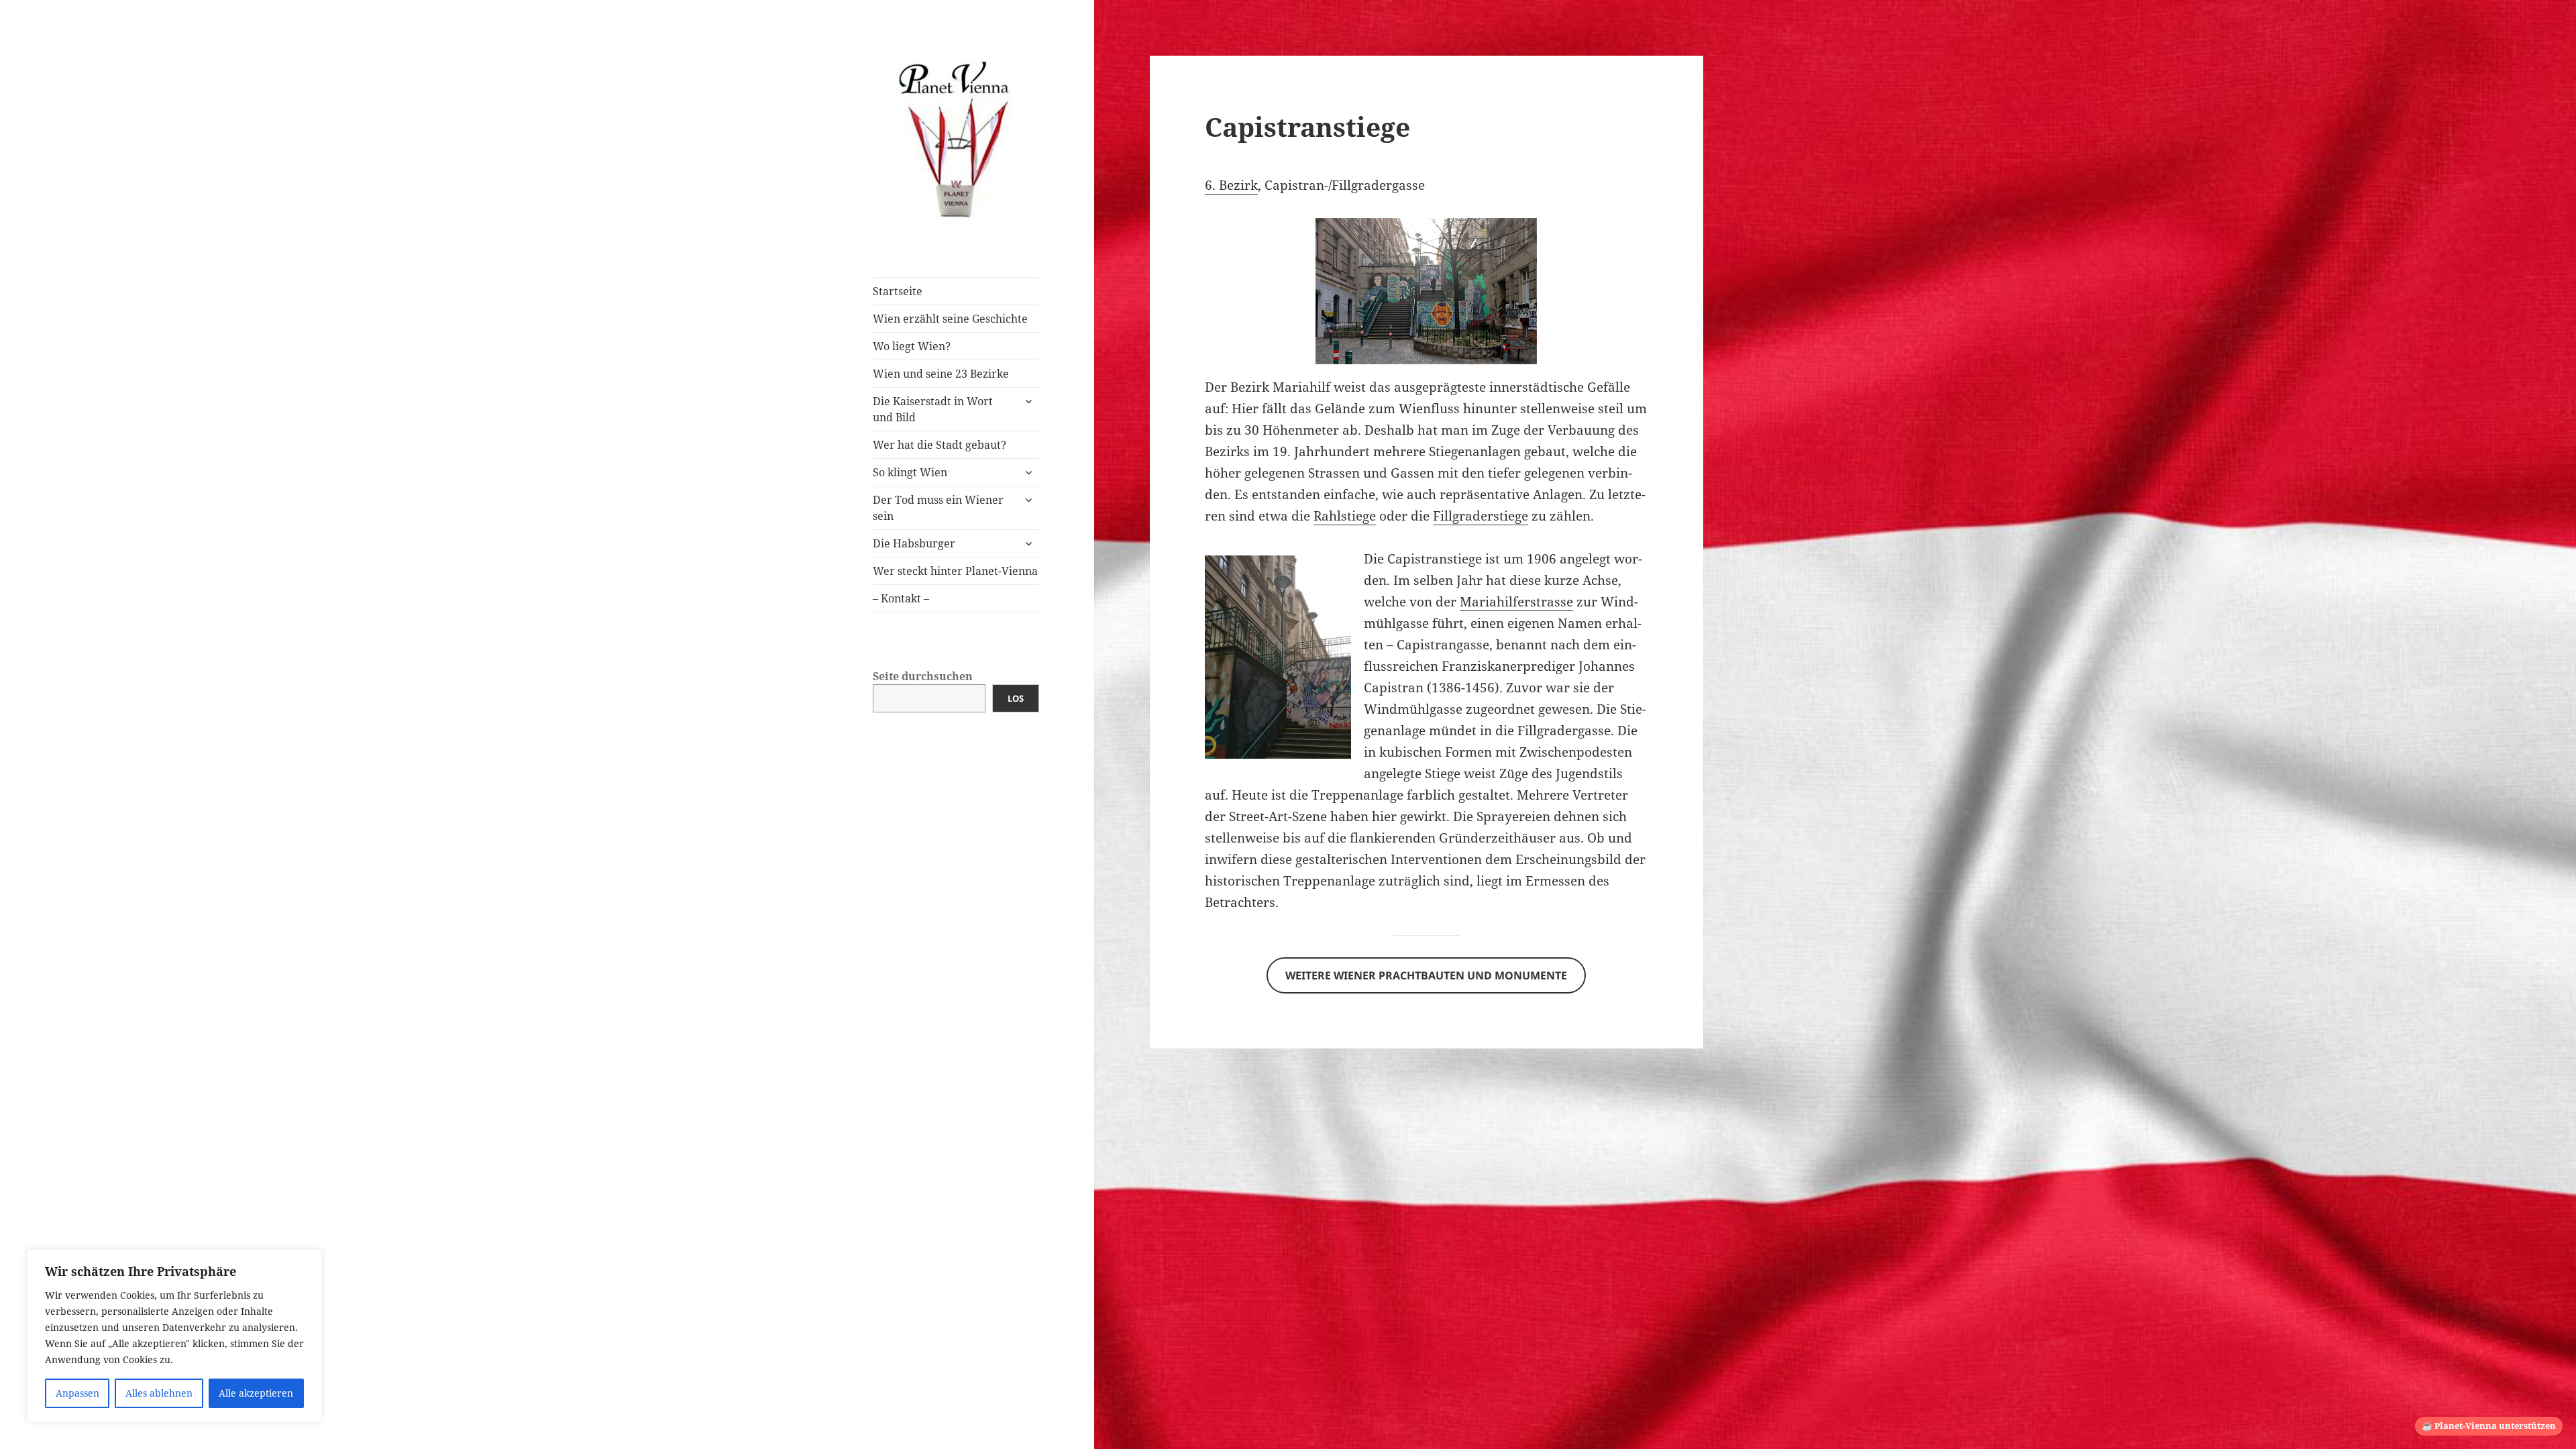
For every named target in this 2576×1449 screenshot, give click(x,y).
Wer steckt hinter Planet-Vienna (955, 571)
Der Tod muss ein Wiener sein (938, 508)
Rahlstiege (1345, 516)
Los (1016, 698)
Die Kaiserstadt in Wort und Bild (933, 409)
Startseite (898, 291)
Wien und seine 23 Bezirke (941, 374)
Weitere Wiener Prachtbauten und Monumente (1426, 975)
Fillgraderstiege (1481, 516)
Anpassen (77, 1393)
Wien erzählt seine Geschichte (950, 319)
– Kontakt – (901, 598)
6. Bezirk (1231, 185)
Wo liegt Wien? (912, 346)
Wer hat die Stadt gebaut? (940, 445)
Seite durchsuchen (923, 676)
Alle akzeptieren (256, 1393)
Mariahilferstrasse (1516, 602)
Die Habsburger (914, 543)
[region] (174, 1336)
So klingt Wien (910, 472)
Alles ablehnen (159, 1393)
